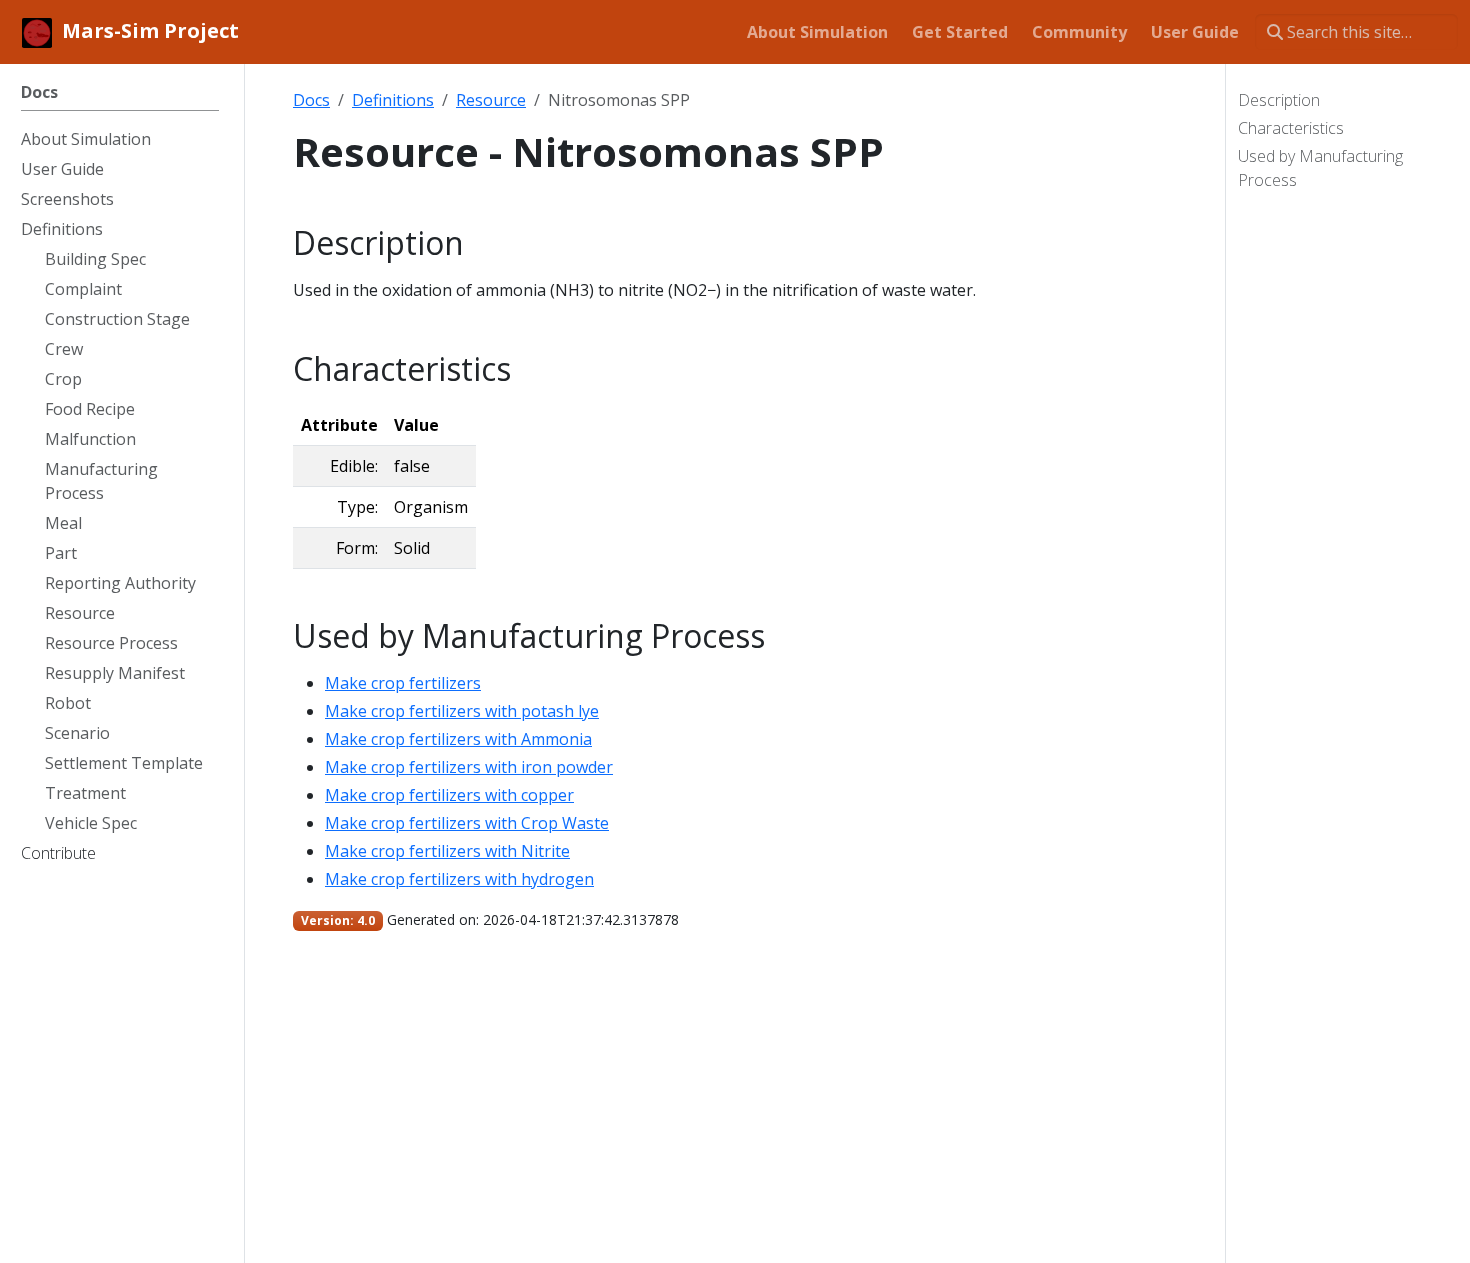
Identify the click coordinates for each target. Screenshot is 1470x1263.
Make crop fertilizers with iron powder (469, 767)
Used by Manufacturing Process (1320, 168)
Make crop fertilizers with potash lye (462, 711)
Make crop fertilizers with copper (449, 795)
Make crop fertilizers (403, 683)
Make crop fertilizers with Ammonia (458, 739)
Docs (311, 100)
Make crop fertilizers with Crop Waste (467, 823)
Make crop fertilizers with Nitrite (447, 851)
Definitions (393, 100)
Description (1279, 100)
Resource (491, 100)
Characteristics (1291, 128)
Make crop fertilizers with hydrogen (459, 879)
